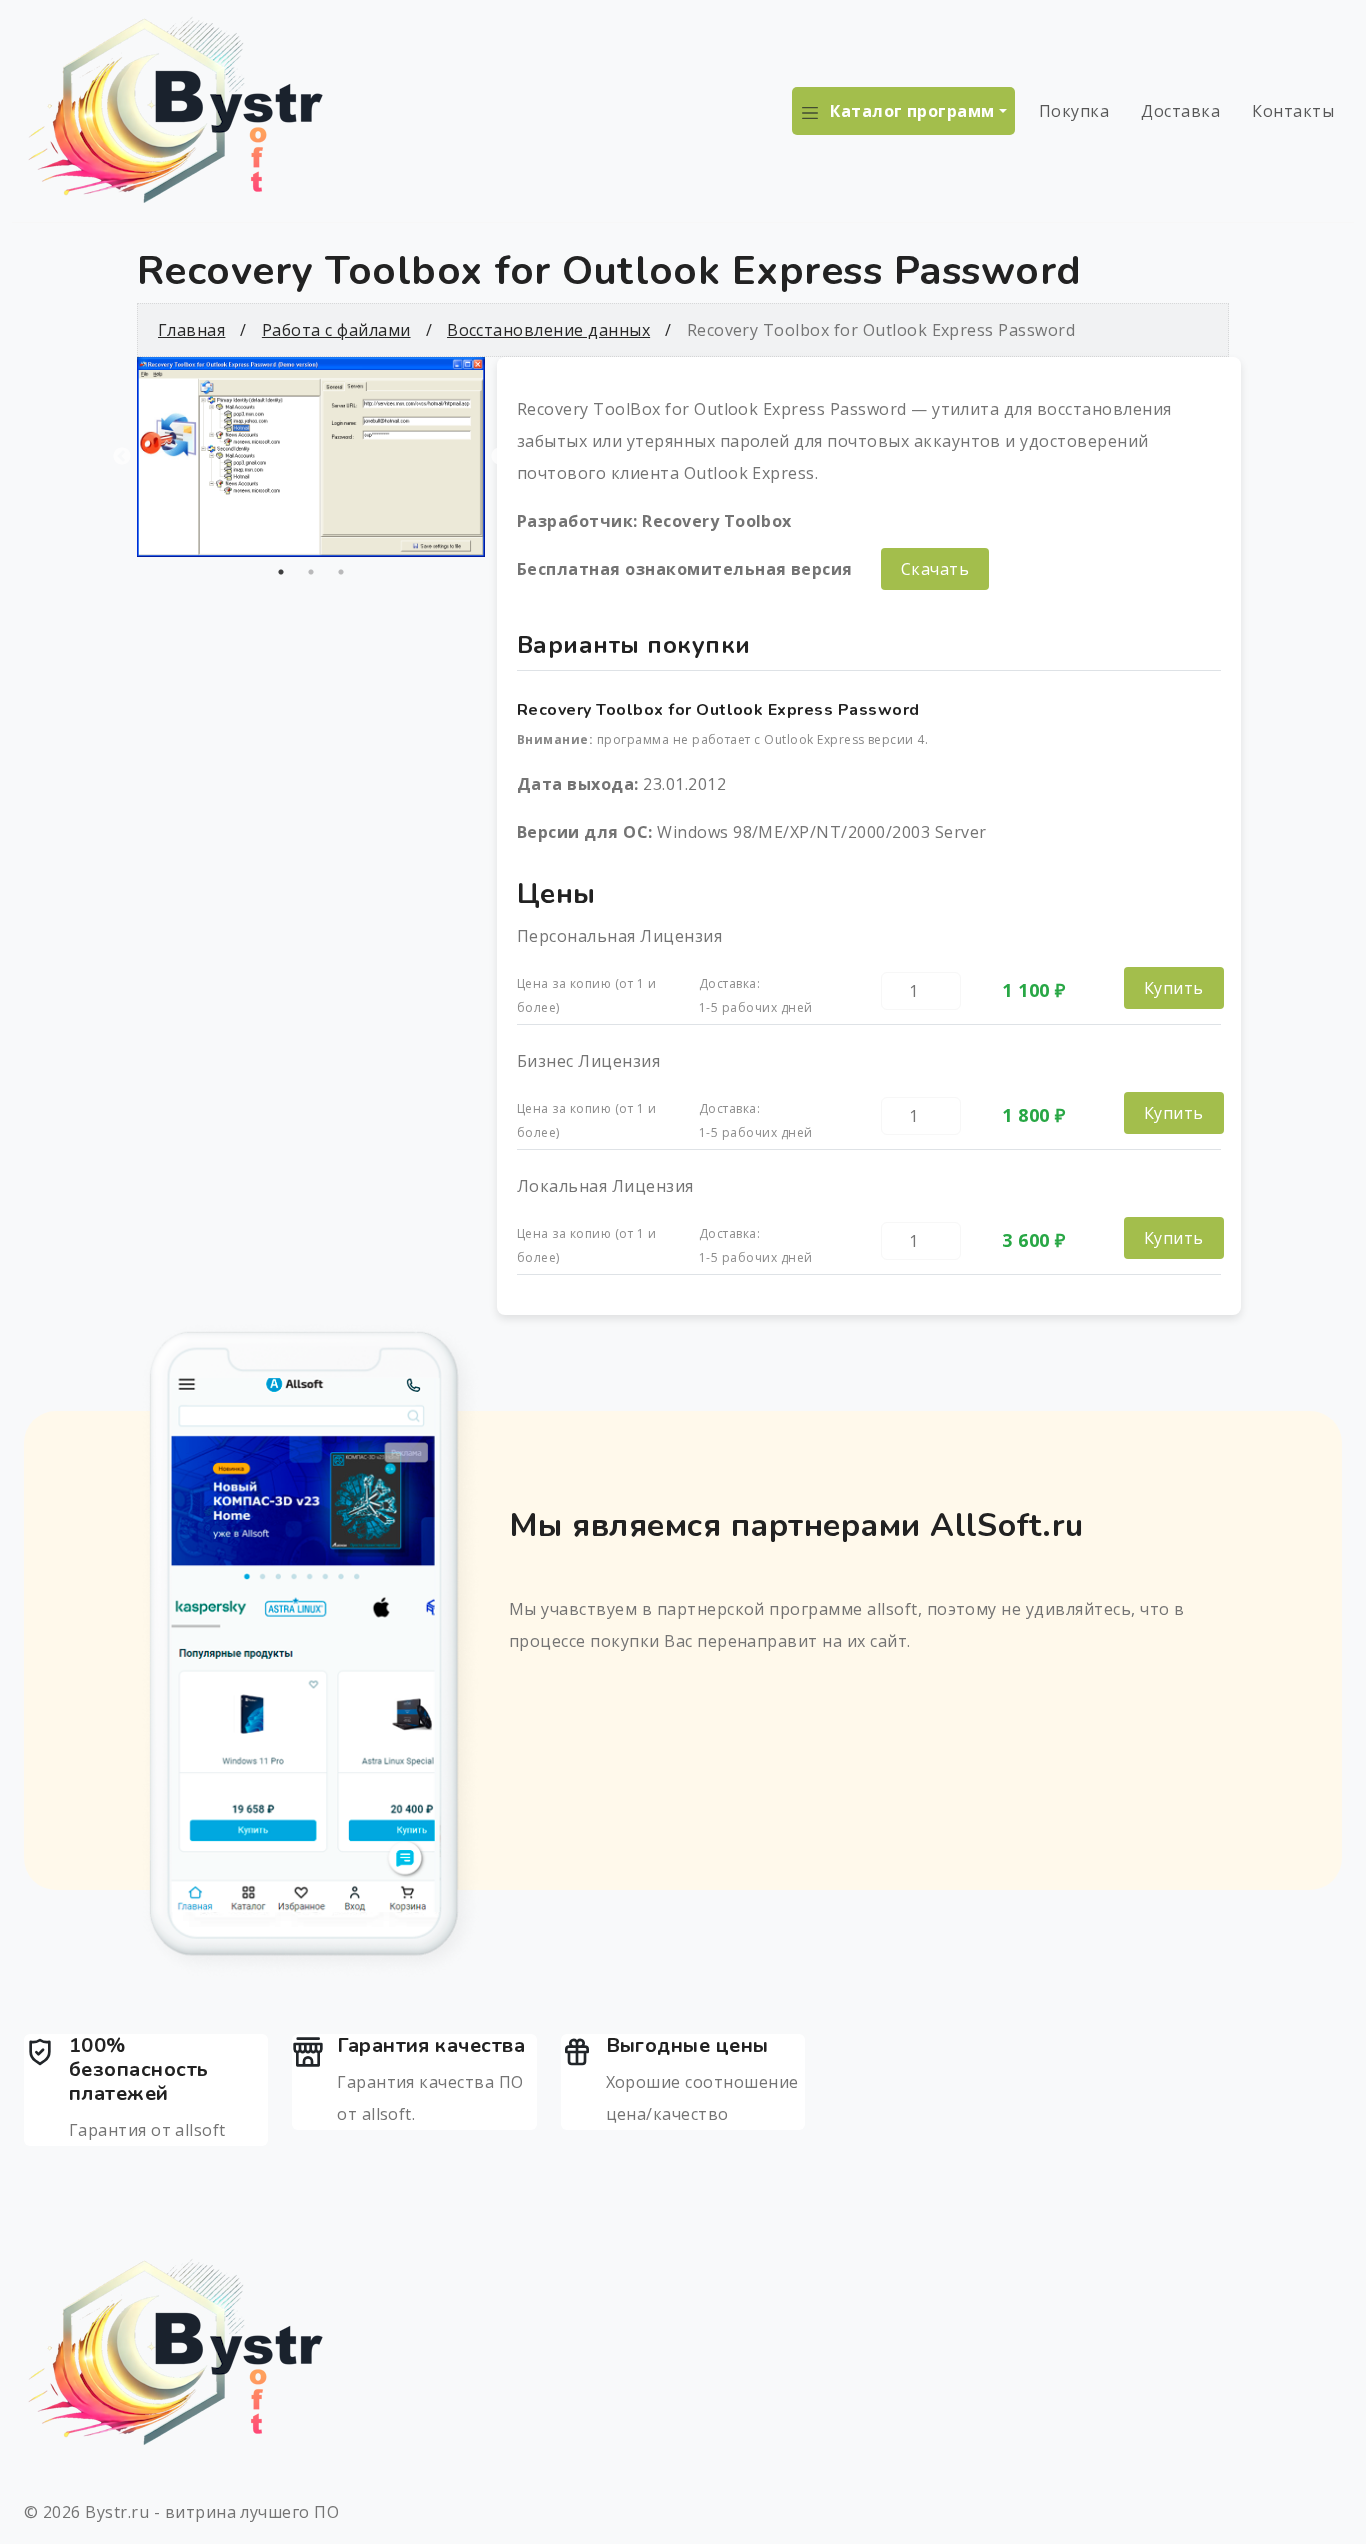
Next (500, 457)
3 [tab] (341, 572)
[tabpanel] (311, 457)
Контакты (1293, 111)
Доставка (1180, 111)
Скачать (935, 569)
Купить (1174, 988)
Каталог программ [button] (912, 111)
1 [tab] (281, 572)
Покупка (1074, 111)
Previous (122, 457)
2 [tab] (311, 572)
